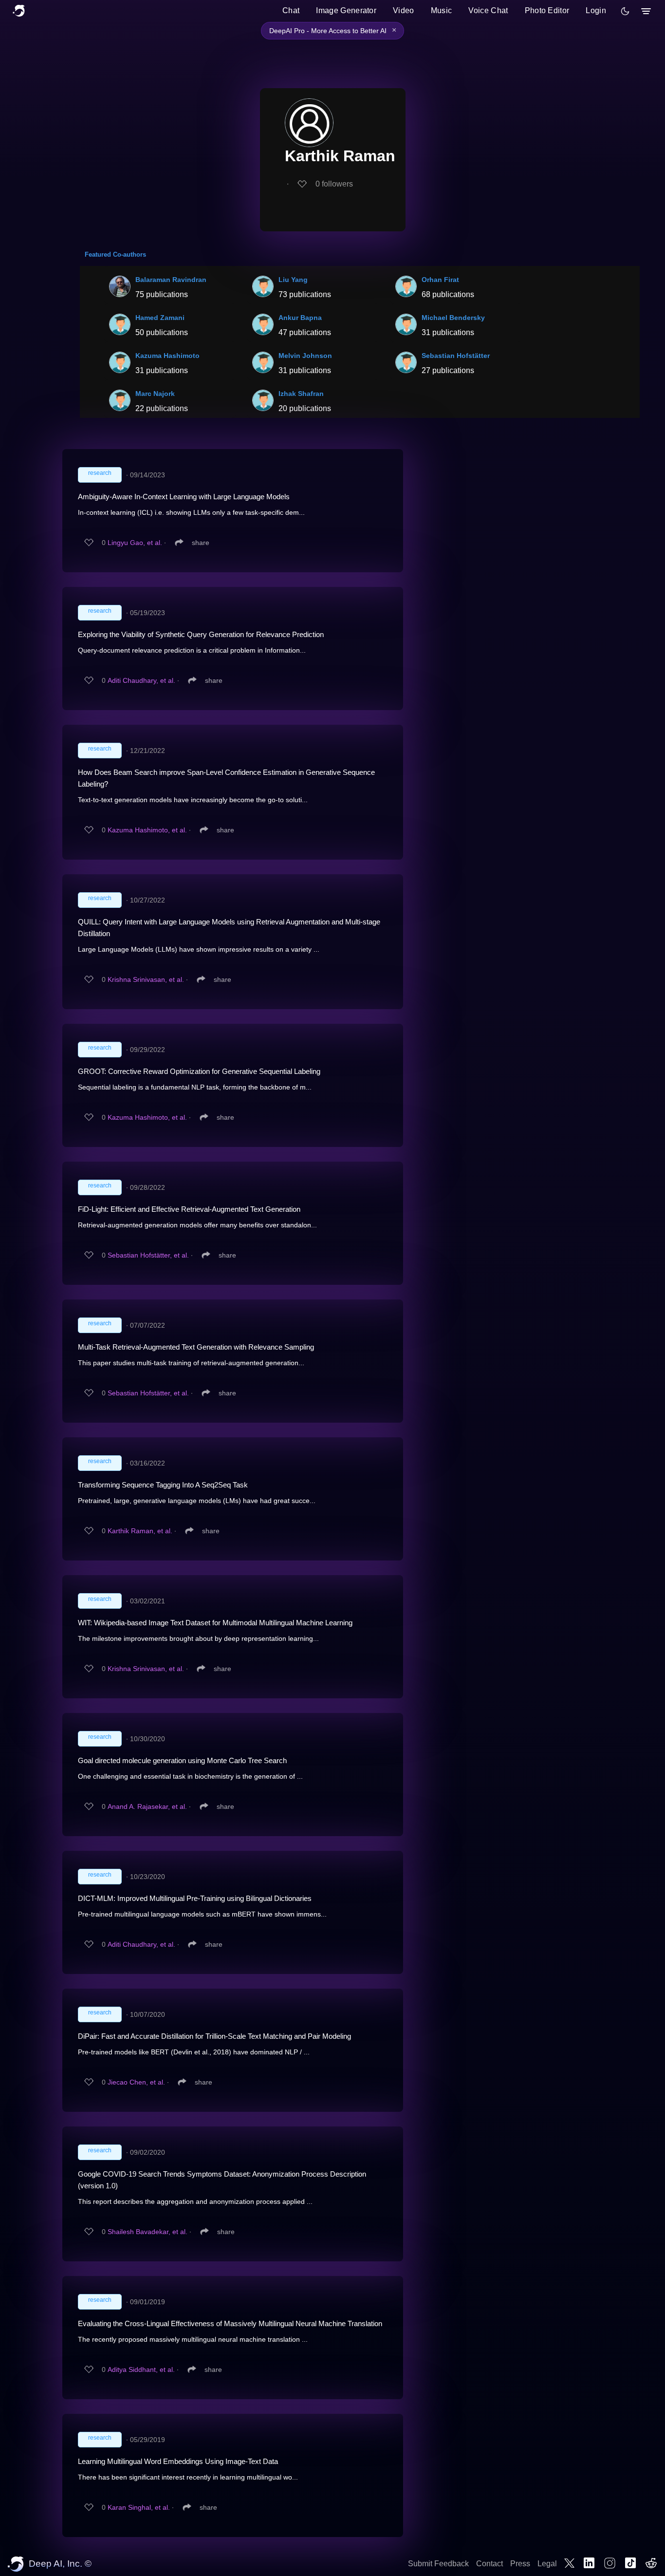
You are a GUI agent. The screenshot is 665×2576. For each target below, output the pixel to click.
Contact (490, 2564)
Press (520, 2564)
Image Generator (346, 10)
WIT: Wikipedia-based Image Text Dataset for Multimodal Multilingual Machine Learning (215, 1623)
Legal (547, 2564)
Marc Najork (155, 394)
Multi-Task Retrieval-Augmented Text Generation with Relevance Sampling (196, 1347)
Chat (291, 10)
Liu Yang (293, 280)
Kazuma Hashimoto (167, 356)
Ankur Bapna (300, 318)
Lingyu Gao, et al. (135, 543)
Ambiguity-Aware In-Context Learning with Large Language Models (184, 497)
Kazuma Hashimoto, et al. (147, 830)
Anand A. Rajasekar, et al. (147, 1806)
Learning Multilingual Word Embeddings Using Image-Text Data (178, 2461)
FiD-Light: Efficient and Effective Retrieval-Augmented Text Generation (189, 1209)
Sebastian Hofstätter (456, 356)
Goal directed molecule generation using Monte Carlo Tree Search (182, 1760)
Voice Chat (488, 10)
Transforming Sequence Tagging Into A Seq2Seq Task (163, 1485)
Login (596, 10)
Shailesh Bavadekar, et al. (148, 2232)
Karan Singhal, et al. (139, 2507)
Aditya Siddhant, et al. (141, 2369)
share (201, 543)
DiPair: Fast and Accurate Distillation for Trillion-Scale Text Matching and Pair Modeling (214, 2036)
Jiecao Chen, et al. (136, 2082)
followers (334, 184)
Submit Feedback (438, 2564)
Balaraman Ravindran (171, 280)
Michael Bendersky (453, 318)
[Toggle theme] (625, 11)
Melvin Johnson (305, 356)
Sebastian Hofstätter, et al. (148, 1255)
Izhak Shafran (301, 394)
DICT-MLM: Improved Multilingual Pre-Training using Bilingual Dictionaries (195, 1898)
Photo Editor (547, 10)
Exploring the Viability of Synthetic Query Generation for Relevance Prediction (201, 634)
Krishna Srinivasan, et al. (146, 979)
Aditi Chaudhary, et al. (141, 680)
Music (442, 10)
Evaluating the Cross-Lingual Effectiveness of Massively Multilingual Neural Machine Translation (230, 2323)
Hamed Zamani (160, 318)
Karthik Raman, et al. (140, 1531)
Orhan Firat (440, 280)
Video (404, 10)
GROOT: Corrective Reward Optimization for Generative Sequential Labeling (199, 1071)
